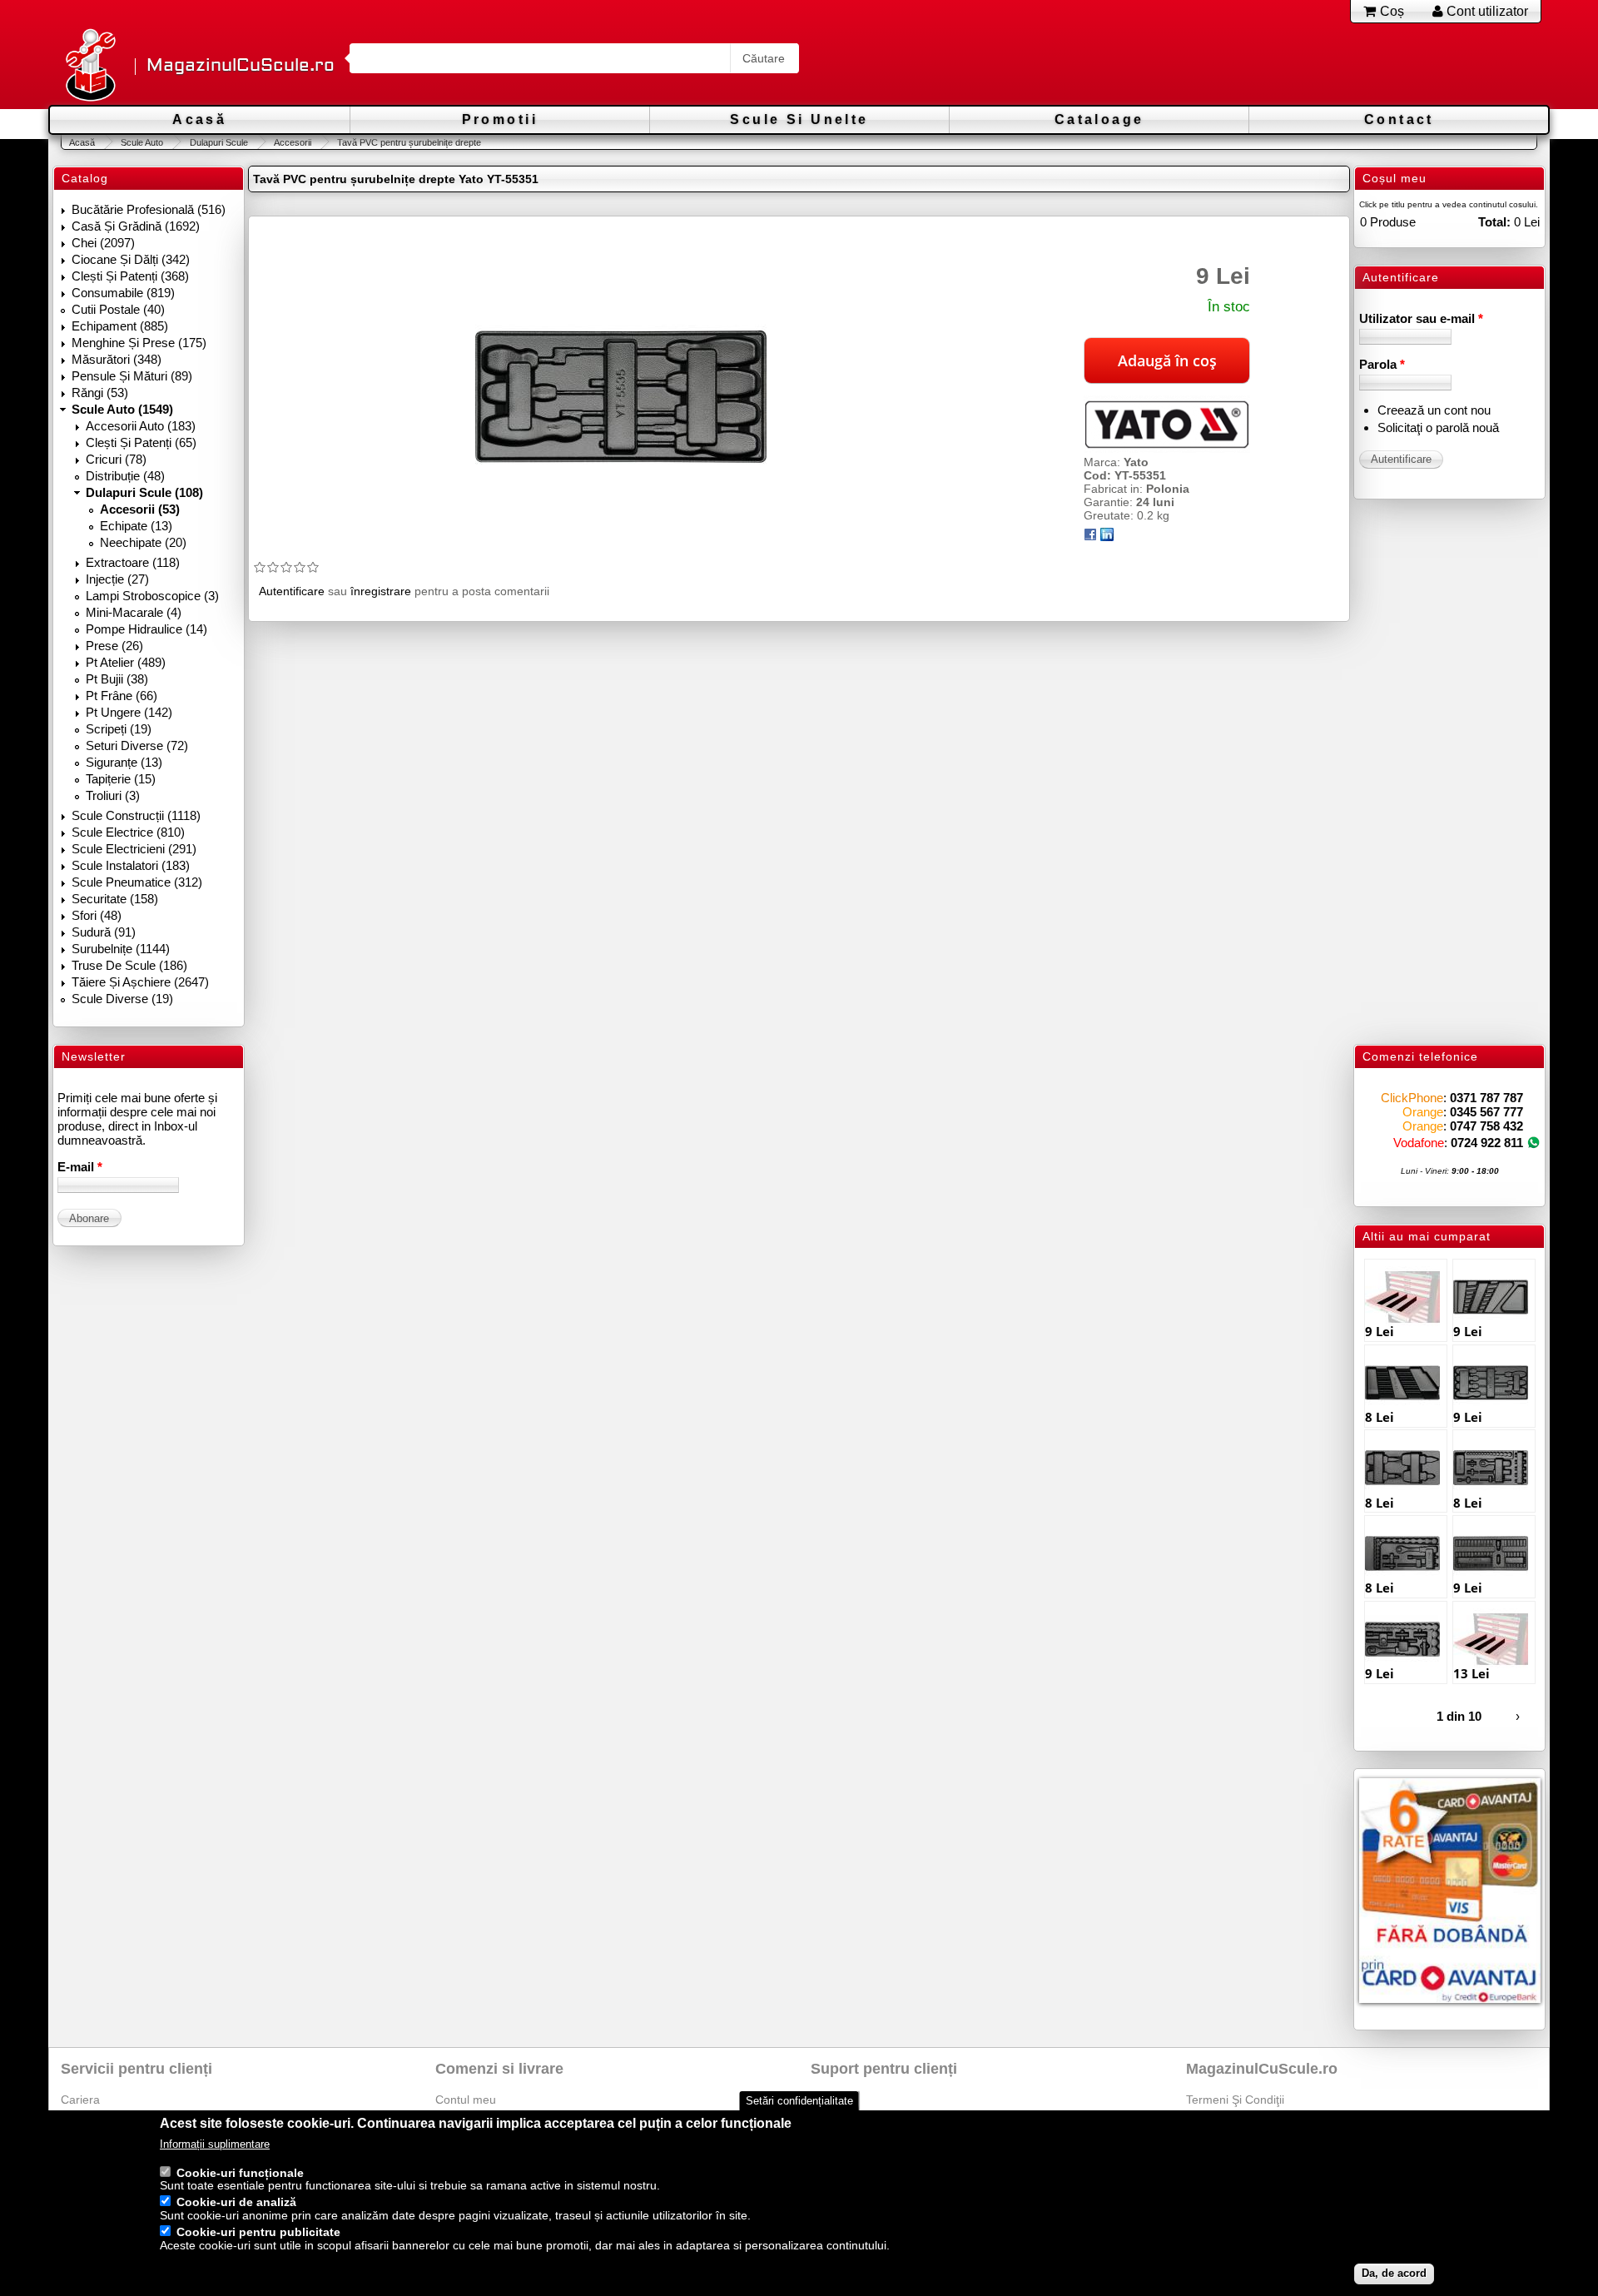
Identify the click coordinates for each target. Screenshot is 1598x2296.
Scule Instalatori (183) (131, 865)
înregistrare (381, 591)
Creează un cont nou (1434, 410)
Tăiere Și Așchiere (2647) (140, 982)
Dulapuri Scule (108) (144, 492)
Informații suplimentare (215, 2145)
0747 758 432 (1486, 1126)
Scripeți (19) (119, 729)
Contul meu (466, 2100)
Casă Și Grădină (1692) (136, 226)
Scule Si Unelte (799, 119)
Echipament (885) (120, 326)
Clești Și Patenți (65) (141, 442)
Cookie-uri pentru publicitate (258, 2233)
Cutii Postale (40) (118, 309)
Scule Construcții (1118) (136, 815)
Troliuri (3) (113, 795)
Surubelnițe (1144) (121, 949)
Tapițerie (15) (121, 779)
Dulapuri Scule (218, 142)
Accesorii (293, 142)
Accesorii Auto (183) (141, 426)
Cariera (80, 2100)
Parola (1382, 364)
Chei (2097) (103, 243)
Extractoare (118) (133, 562)
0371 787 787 (1486, 1098)
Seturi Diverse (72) (137, 745)
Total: (1494, 222)
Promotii (500, 119)
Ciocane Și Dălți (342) (131, 259)
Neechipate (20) (143, 542)
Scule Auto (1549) (122, 409)
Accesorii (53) (140, 509)
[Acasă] (90, 66)
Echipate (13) (136, 526)
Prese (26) (114, 646)
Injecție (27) (117, 579)
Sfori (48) (97, 915)
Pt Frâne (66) (122, 696)
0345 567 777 (1486, 1112)
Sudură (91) (104, 932)
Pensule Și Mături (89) (132, 376)
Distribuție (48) (125, 476)
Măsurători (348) (117, 359)
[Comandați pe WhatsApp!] (1533, 1143)
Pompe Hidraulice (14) (146, 629)
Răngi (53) (100, 393)
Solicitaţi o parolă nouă (1438, 427)
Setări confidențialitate (799, 2101)
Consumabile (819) (123, 293)
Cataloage (1099, 119)
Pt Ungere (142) (129, 712)
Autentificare (292, 591)
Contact (1399, 119)
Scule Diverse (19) (122, 999)
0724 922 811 (1487, 1143)
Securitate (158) (115, 899)
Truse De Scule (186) (129, 965)
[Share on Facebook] (1090, 537)
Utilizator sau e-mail (1421, 318)
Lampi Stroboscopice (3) (152, 596)
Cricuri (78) (116, 459)
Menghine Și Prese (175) (139, 343)
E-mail (80, 1167)
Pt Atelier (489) (126, 662)
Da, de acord (1394, 2274)
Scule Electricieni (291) (134, 849)
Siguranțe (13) (124, 762)
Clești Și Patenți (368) (130, 276)
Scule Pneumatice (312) (137, 882)
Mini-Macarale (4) (134, 612)
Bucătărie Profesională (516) (149, 209)
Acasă (199, 119)
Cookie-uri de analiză (236, 2203)
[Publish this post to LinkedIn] (1107, 537)
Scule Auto (142, 142)
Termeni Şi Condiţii (1235, 2100)
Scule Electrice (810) (128, 832)
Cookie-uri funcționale (240, 2173)
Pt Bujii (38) (117, 679)
